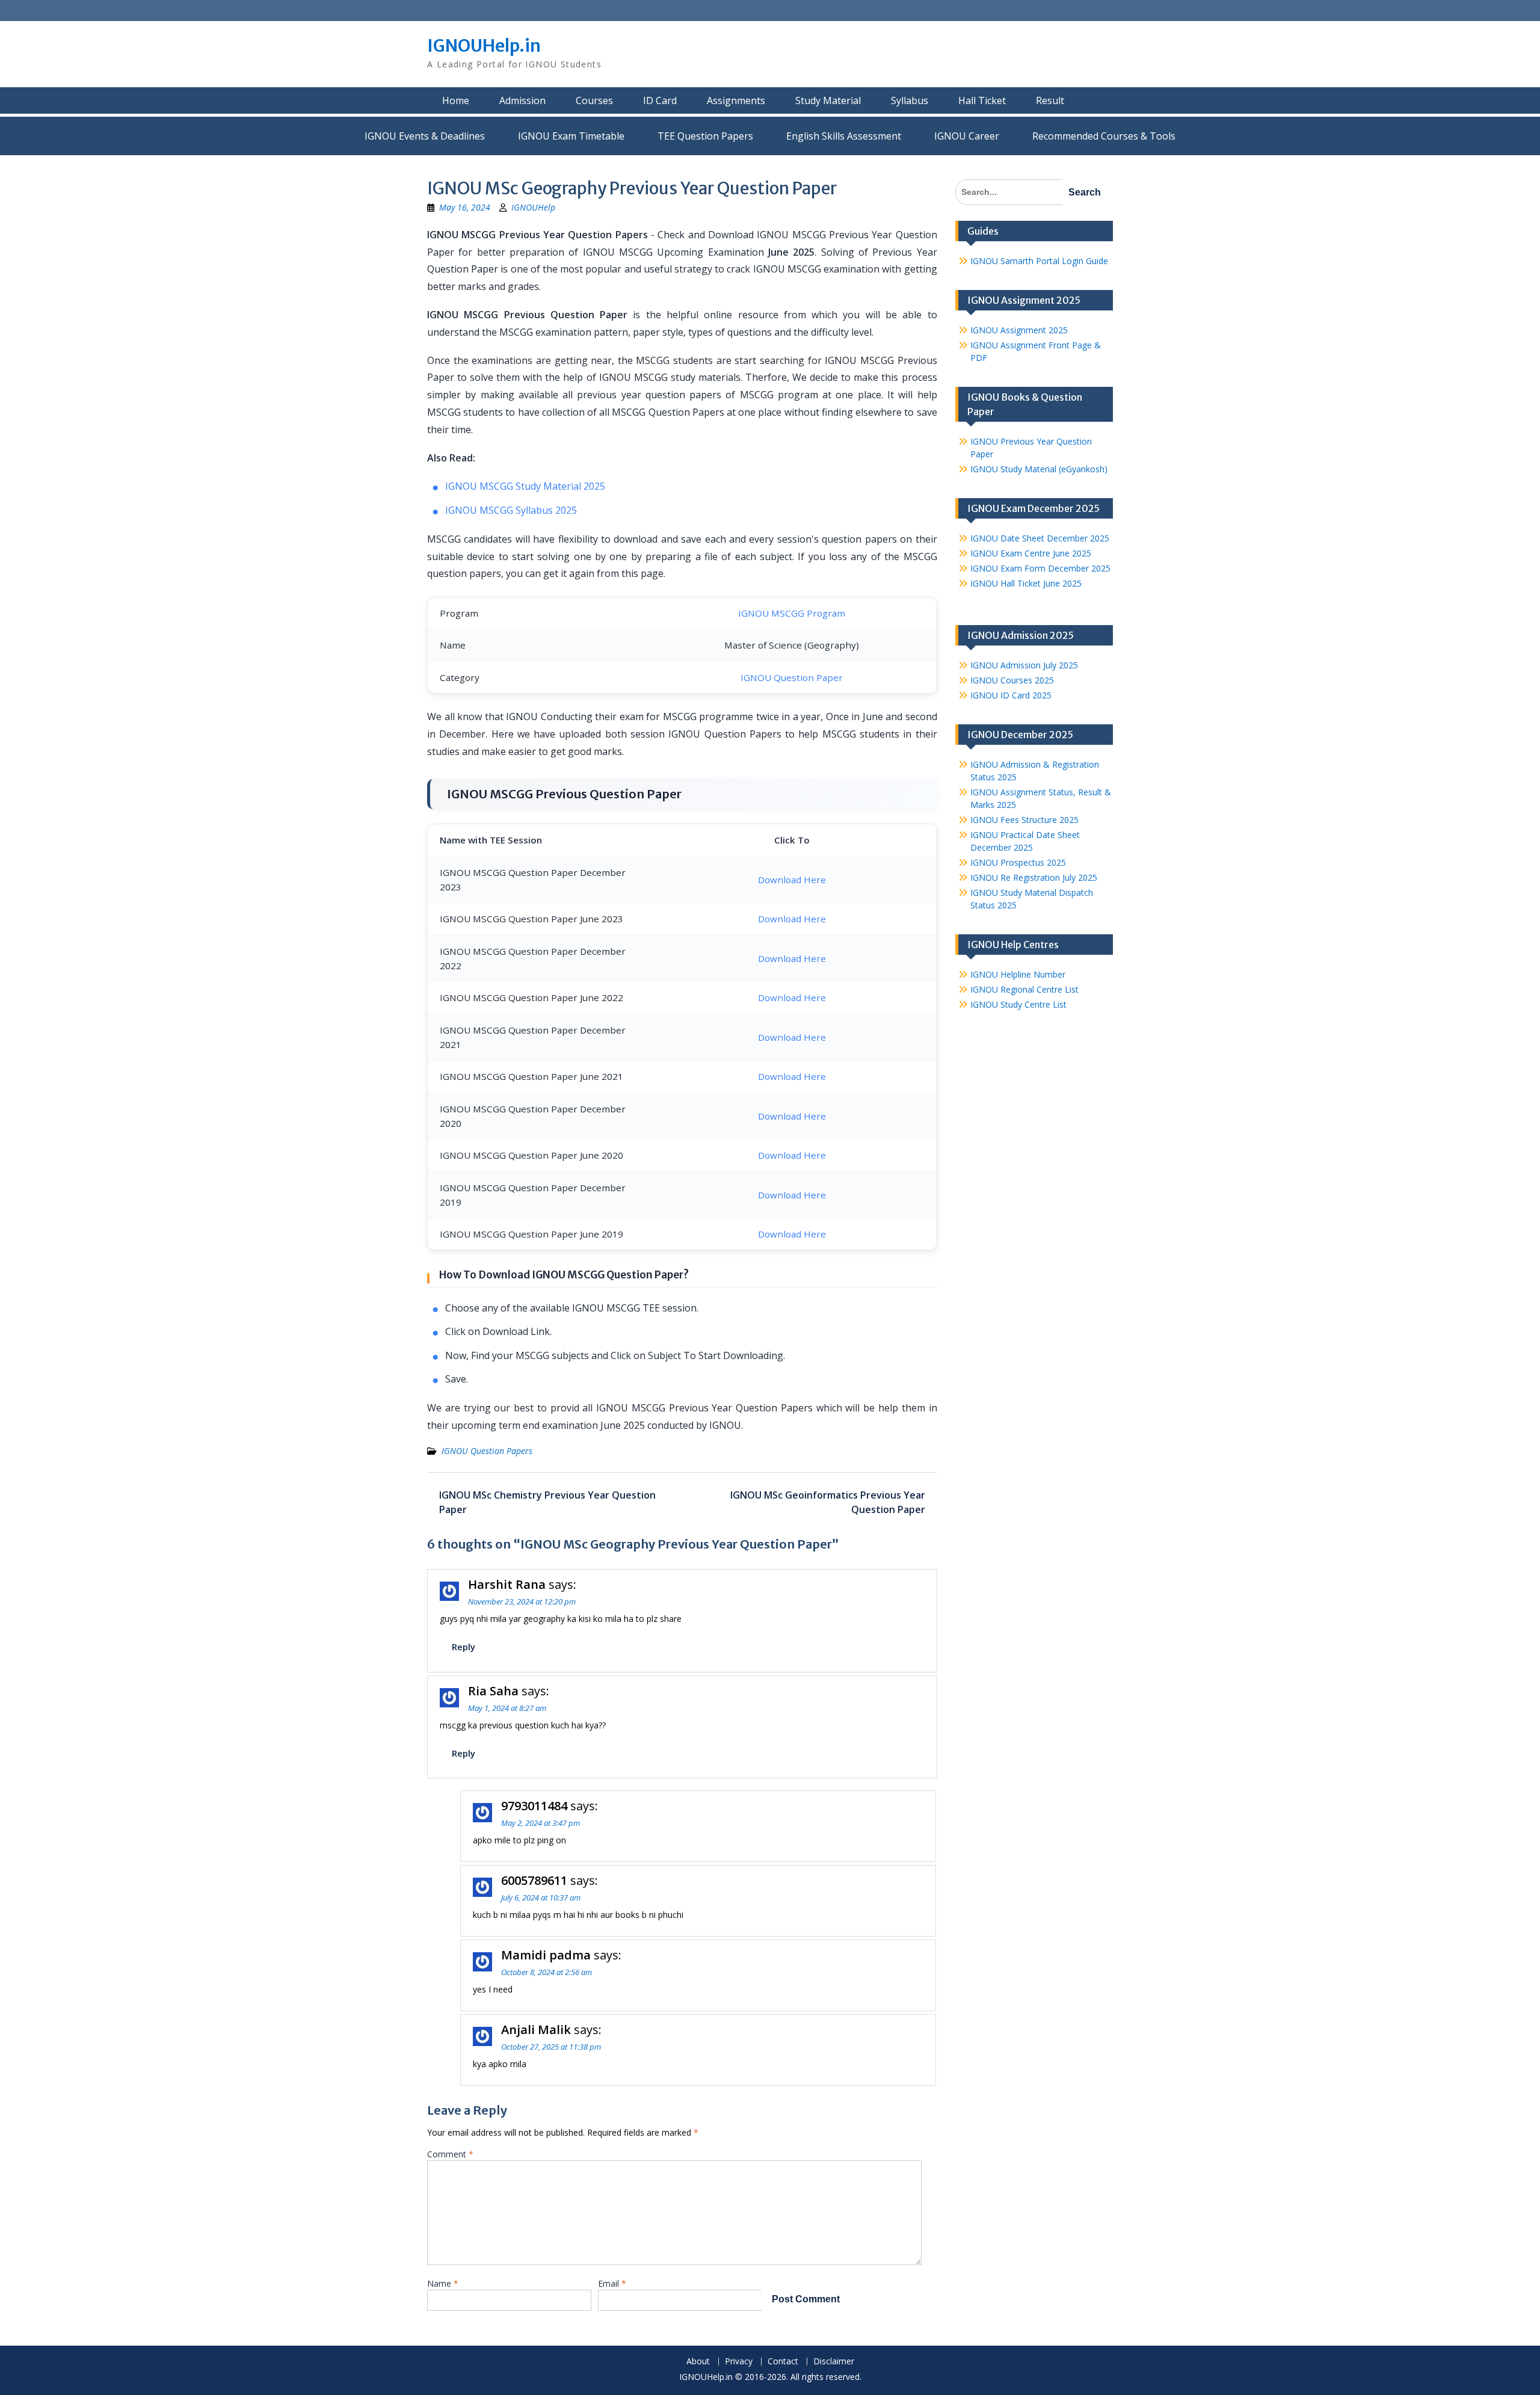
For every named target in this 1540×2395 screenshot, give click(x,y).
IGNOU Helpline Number (1018, 974)
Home (456, 100)
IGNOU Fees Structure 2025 (1024, 820)
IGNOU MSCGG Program (792, 613)
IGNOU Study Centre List (1018, 1004)
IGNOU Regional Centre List (1024, 989)
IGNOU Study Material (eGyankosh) (1039, 469)
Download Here (792, 880)
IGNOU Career (967, 136)
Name (443, 2283)
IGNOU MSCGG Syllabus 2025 (511, 510)
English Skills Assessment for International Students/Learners (844, 136)
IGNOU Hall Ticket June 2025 (1026, 583)
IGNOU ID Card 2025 (1011, 695)
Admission (522, 100)
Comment (450, 2154)
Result (1050, 100)
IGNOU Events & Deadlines (425, 136)
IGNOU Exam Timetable (571, 136)
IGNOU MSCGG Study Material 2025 (525, 486)
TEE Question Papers (705, 136)
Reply (464, 1647)
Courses (594, 100)
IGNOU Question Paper (792, 677)
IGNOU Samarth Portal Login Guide (1039, 261)
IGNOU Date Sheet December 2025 (1040, 538)
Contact (783, 2362)
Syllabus (910, 100)
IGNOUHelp (533, 207)
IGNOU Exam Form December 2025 (1040, 568)
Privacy (739, 2362)
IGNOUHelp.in (484, 46)
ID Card (660, 100)
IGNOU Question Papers (487, 1451)
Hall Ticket (982, 100)
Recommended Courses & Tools (1104, 136)
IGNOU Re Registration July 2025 (1034, 877)
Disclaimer (834, 2362)
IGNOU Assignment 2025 (1019, 330)
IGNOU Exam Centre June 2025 (1031, 553)
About (698, 2362)
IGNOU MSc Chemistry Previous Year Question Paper (547, 1502)
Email (612, 2283)
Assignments (736, 100)
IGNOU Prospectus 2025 (1018, 862)
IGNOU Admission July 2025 (1024, 665)
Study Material (828, 100)
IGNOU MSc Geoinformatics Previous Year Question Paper (828, 1502)
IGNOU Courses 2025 (1012, 680)
